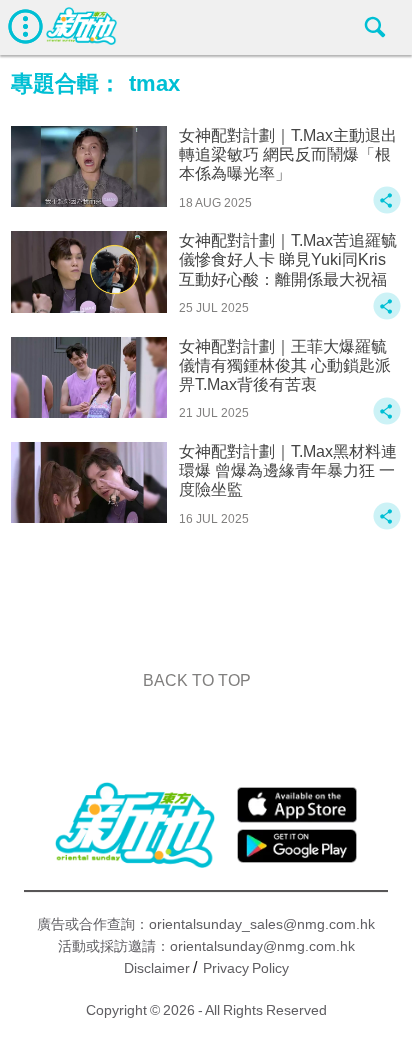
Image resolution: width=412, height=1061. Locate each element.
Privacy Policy (246, 968)
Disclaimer (157, 968)
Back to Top (197, 680)
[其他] (387, 209)
